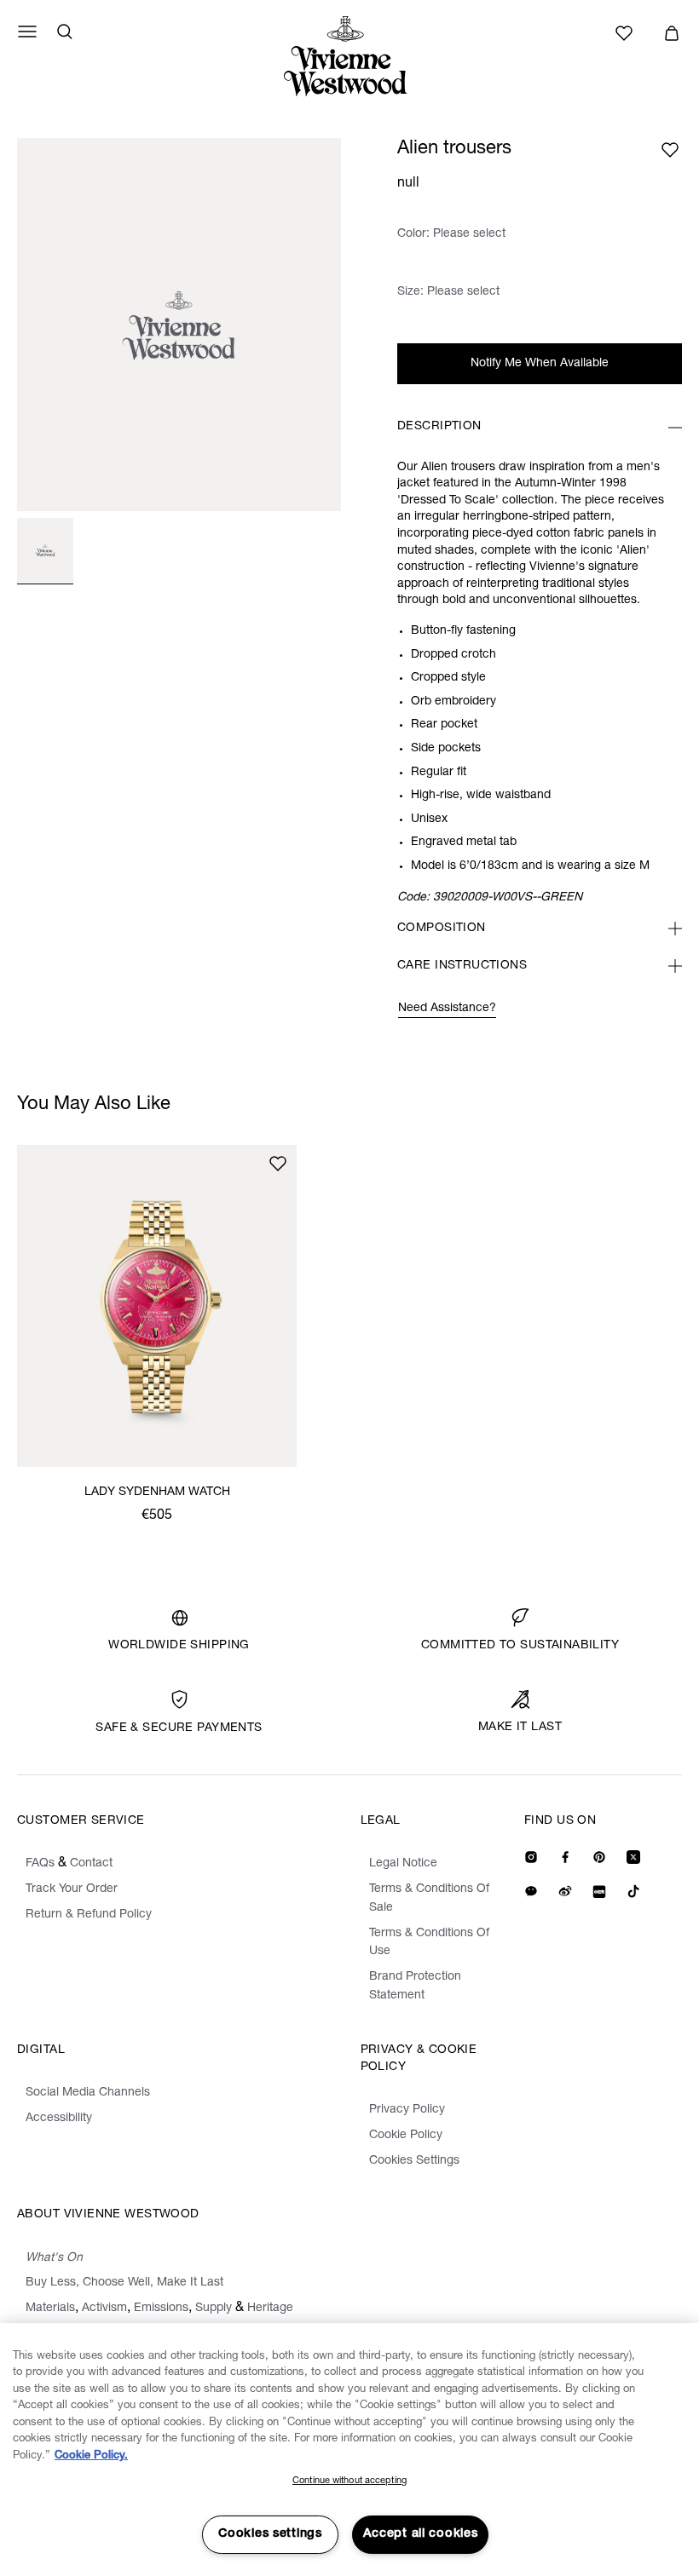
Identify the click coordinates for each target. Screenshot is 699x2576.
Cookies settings (270, 2534)
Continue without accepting (349, 2481)
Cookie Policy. (91, 2456)
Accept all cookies (421, 2534)
